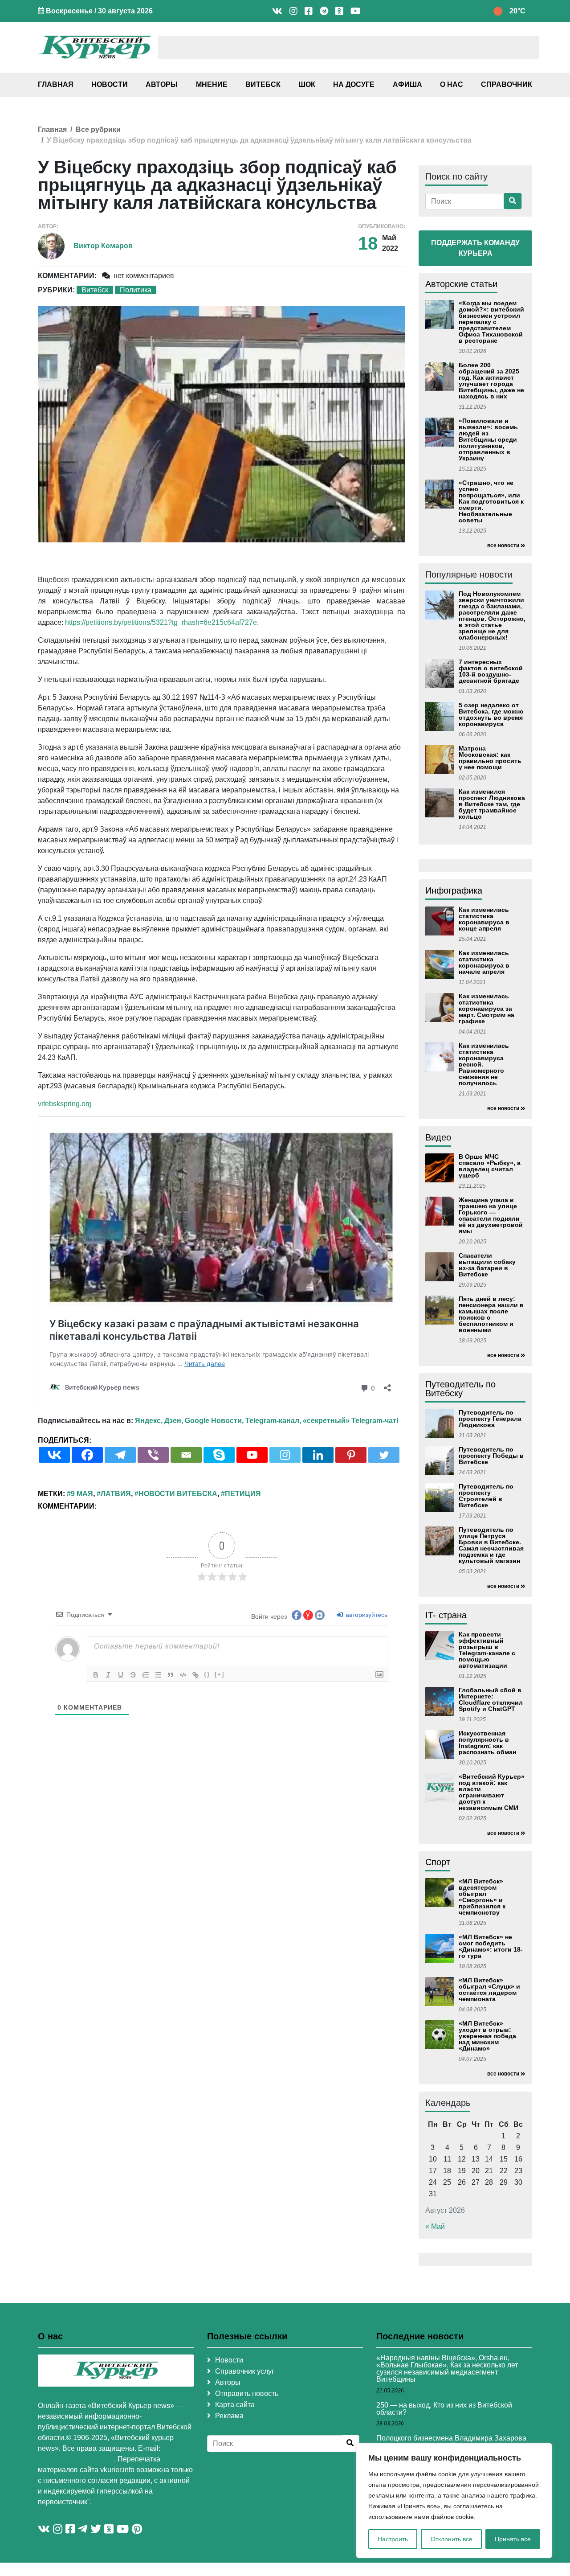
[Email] (186, 1455)
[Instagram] (285, 1455)
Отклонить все (452, 2539)
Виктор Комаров (103, 246)
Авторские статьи (461, 284)
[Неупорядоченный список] (158, 1675)
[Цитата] (171, 1675)
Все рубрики (98, 129)
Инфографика (454, 890)
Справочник (507, 84)
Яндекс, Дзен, (159, 1421)
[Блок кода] (183, 1675)
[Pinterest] (351, 1455)
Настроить (393, 2539)
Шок (307, 84)
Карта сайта (235, 2405)
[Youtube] (252, 1455)
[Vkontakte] (54, 1455)
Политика (136, 290)
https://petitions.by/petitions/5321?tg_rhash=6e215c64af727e (161, 622)
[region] (454, 2501)
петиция (243, 1494)
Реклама (229, 2416)
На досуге (354, 84)
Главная (56, 84)
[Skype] (219, 1455)
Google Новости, (214, 1421)
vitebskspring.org (65, 1104)
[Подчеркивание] (121, 1675)
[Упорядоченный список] (146, 1675)
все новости (503, 546)
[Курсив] (108, 1675)
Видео (438, 1137)
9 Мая (82, 1494)
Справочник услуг (245, 2371)
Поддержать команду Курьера (475, 248)
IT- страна (446, 1615)
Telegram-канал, (273, 1421)
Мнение (212, 84)
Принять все (513, 2539)
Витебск (263, 84)
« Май (435, 2226)
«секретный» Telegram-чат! (351, 1421)
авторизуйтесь (366, 1615)
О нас (452, 84)
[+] (220, 1674)
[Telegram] (120, 1455)
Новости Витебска (178, 1494)
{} (207, 1674)
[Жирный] (96, 1675)
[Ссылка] (195, 1675)
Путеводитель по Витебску (460, 1389)
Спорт (438, 1862)
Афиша (407, 84)
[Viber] (153, 1455)
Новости (110, 84)
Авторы (162, 84)
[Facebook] (87, 1455)
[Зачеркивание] (133, 1675)
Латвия (116, 1494)
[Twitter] (384, 1455)
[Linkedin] (318, 1455)
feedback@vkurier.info (76, 2459)
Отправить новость (247, 2393)
